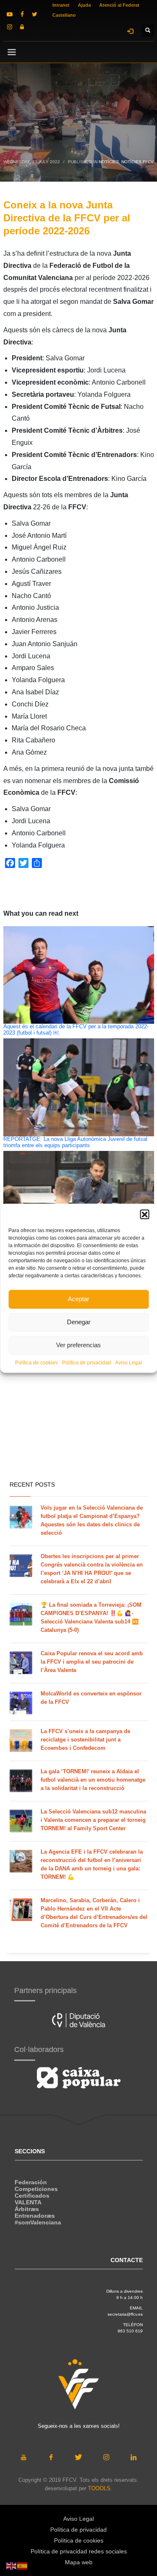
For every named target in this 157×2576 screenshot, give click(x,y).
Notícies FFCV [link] (138, 162)
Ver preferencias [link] (78, 1345)
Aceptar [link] (78, 1299)
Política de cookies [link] (36, 1363)
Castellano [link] (64, 15)
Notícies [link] (109, 162)
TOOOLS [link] (99, 2488)
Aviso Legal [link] (129, 1363)
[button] (144, 1214)
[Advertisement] (78, 1390)
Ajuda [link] (84, 5)
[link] (10, 14)
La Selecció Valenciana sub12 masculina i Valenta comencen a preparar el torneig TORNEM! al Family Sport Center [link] (93, 1820)
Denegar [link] (79, 1322)
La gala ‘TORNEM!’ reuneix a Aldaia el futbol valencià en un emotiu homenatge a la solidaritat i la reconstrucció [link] (93, 1780)
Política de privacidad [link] (86, 1363)
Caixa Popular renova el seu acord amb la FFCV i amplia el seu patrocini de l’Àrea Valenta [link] (92, 1662)
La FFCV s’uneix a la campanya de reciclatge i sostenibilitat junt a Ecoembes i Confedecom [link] (85, 1740)
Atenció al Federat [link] (119, 5)
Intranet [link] (61, 5)
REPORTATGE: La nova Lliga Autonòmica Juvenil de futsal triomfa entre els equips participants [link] (75, 1142)
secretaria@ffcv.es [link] (125, 2314)
